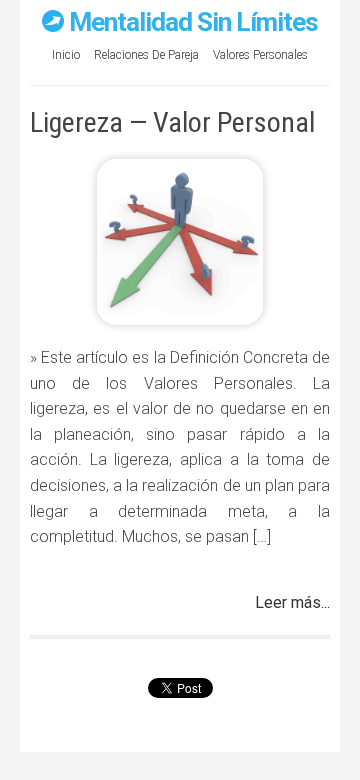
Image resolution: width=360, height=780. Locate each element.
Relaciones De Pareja (146, 55)
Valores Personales (260, 55)
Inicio (66, 55)
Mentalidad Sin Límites (193, 22)
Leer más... (292, 602)
